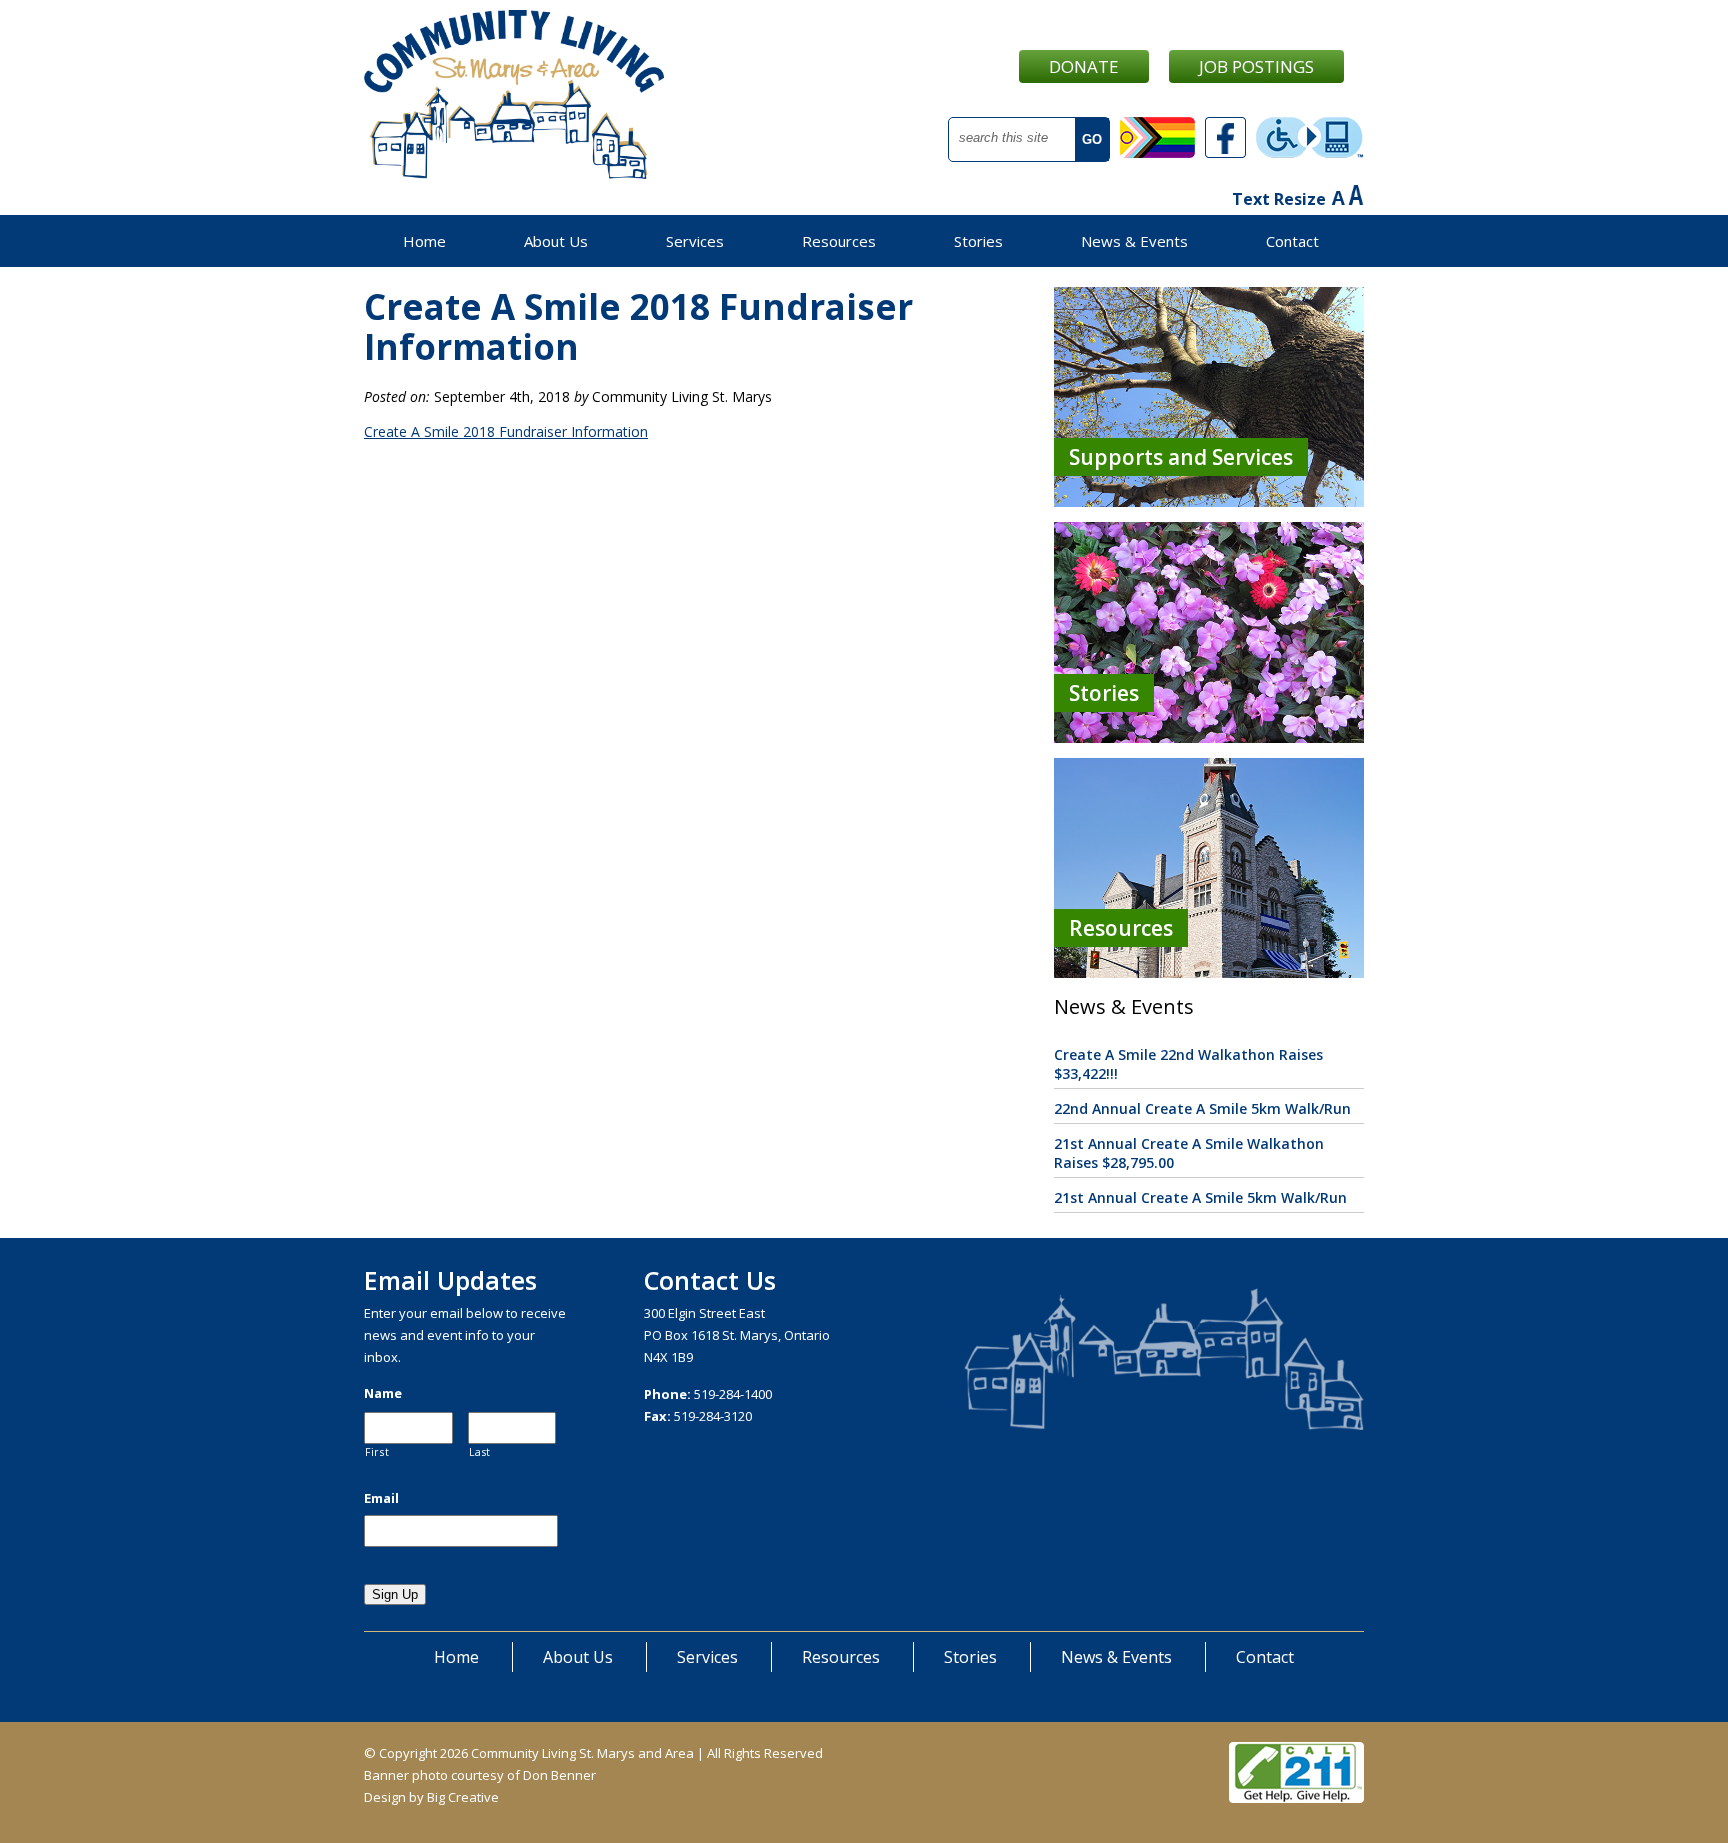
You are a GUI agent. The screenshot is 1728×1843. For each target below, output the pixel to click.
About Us (556, 241)
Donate (1084, 66)
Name (383, 1393)
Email (381, 1498)
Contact (1292, 241)
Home (424, 241)
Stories (978, 241)
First (377, 1452)
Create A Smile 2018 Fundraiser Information (506, 431)
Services (695, 241)
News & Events (1134, 241)
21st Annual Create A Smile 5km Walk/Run (1200, 1197)
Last (480, 1452)
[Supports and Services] (1209, 501)
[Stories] (1209, 737)
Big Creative (463, 1797)
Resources (839, 241)
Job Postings (1256, 66)
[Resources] (1209, 972)
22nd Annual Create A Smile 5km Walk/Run (1202, 1108)
